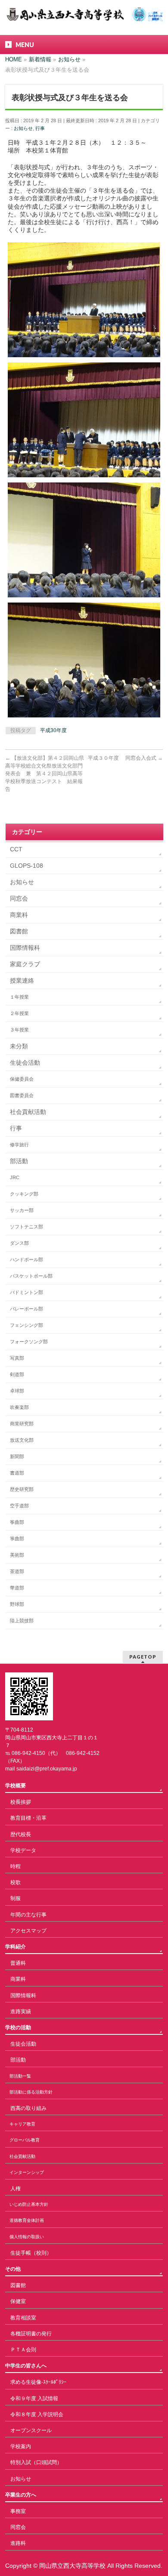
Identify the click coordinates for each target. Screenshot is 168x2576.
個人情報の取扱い (27, 2237)
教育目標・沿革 (28, 1818)
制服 (16, 1898)
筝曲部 (17, 1522)
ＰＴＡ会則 (23, 2350)
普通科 (18, 1963)
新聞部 (17, 1456)
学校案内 (21, 2446)
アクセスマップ (28, 1931)
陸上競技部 (22, 1621)
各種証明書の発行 (31, 2334)
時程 (16, 1866)
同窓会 (19, 898)
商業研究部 (22, 1424)
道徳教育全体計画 (27, 2220)
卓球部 (17, 1391)
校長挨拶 (21, 1802)
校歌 (16, 1882)
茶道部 (17, 1571)
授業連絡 (22, 980)
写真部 (17, 1358)
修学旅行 (19, 1145)
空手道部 (19, 1506)
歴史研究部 (22, 1489)
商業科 (19, 915)
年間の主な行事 (28, 1915)
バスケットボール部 (31, 1276)
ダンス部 (19, 1243)
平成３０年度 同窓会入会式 (125, 758)
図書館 (19, 931)
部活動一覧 (20, 2076)
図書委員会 (22, 1095)
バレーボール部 (26, 1309)
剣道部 (17, 1374)
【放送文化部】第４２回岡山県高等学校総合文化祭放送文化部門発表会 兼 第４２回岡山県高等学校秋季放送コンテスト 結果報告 (45, 774)
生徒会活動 (25, 1063)
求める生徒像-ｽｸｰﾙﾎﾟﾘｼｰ (38, 2382)
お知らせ (23, 128)
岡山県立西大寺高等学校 (72, 2566)
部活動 (19, 1161)
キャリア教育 (22, 2124)
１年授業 (19, 997)
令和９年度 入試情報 (34, 2398)
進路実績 (21, 2011)
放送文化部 (22, 1440)
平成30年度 (53, 730)
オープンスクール (31, 2430)
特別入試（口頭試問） (36, 2462)
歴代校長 (21, 1834)
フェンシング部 (26, 1325)
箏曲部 (17, 1539)
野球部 (17, 1604)
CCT (16, 849)
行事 (40, 128)
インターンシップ (27, 2172)
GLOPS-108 (26, 866)
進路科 (18, 2543)
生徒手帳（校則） (31, 2253)
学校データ (23, 1850)
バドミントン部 (26, 1292)
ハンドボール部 (26, 1259)
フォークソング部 (29, 1342)
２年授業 (19, 1013)
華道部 (17, 1588)
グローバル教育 (25, 2140)
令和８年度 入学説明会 (37, 2414)
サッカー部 (22, 1210)
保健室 (18, 2301)
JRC (15, 1177)
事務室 (18, 2511)
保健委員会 (22, 1079)
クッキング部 (24, 1194)
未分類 (19, 1046)
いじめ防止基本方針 (29, 2204)
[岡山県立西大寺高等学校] (84, 12)
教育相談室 (23, 2318)
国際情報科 (25, 948)
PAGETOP (143, 1657)
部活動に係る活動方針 (31, 2092)
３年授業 (19, 1030)
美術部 (17, 1555)
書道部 (17, 1473)
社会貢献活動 (28, 1112)
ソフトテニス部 (26, 1227)
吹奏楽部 (19, 1407)
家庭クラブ (25, 964)
